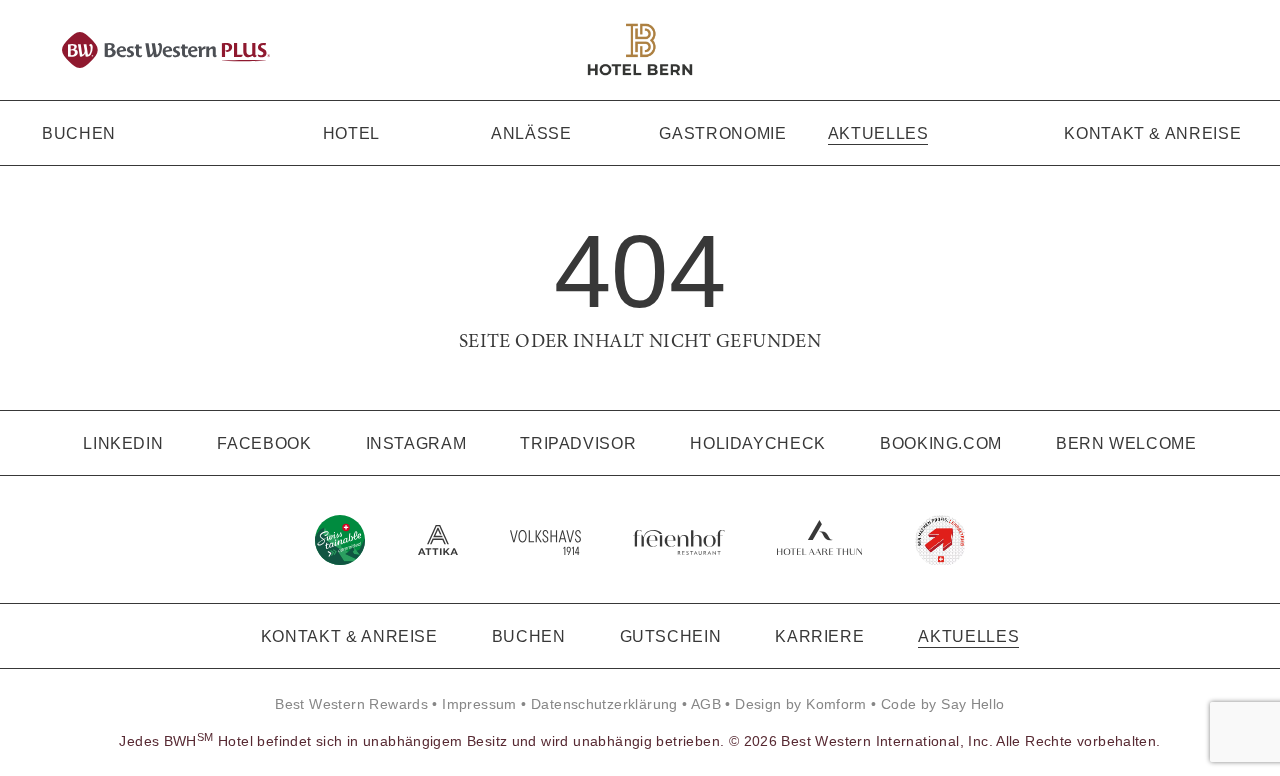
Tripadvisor (578, 443)
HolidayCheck (758, 443)
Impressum (479, 704)
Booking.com (941, 443)
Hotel (351, 133)
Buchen (79, 133)
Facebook (264, 443)
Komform (836, 704)
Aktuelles (878, 133)
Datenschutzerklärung (604, 704)
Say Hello (973, 704)
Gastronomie (722, 133)
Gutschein (671, 636)
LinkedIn (123, 443)
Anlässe (531, 133)
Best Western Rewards (351, 704)
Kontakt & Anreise (1152, 133)
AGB (706, 704)
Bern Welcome (1126, 443)
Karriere (819, 636)
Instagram (416, 443)
